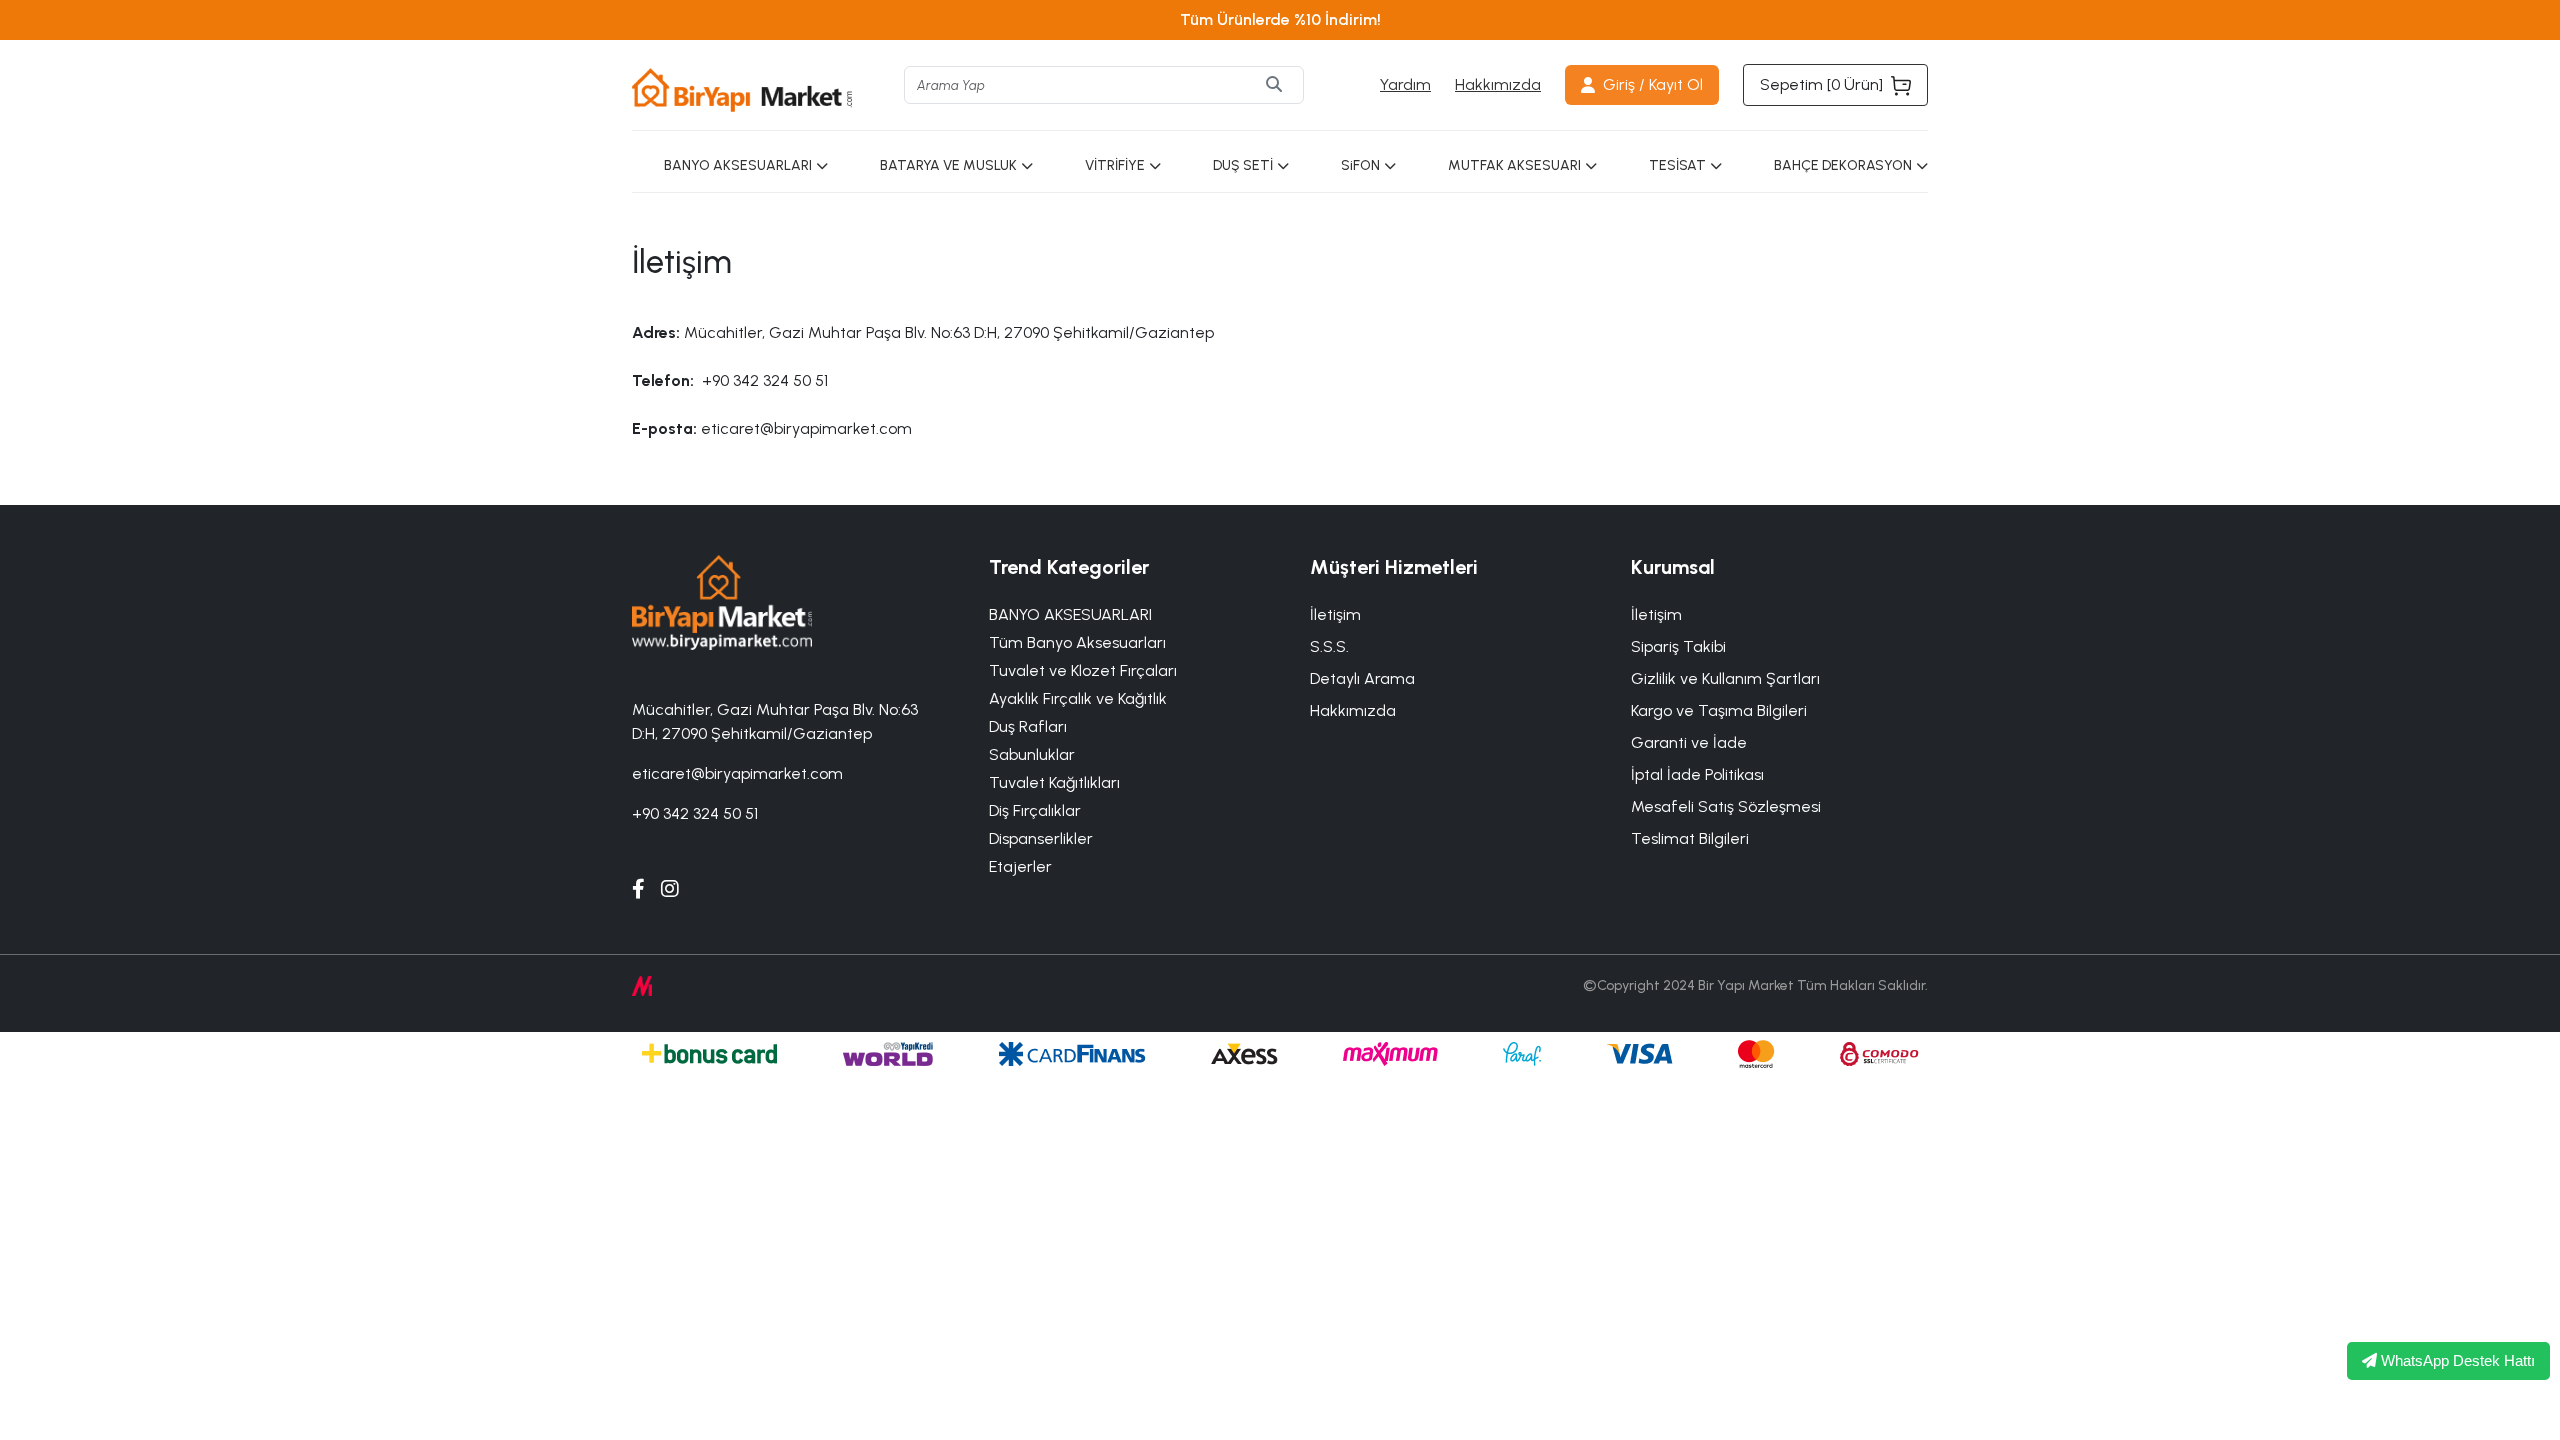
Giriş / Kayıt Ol (1653, 84)
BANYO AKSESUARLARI (738, 165)
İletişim (1656, 614)
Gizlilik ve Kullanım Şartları (1725, 678)
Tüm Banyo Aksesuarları (1077, 642)
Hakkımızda (1498, 84)
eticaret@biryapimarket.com (737, 773)
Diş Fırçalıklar (1035, 810)
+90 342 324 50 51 (695, 813)
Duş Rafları (1028, 726)
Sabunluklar (1032, 754)
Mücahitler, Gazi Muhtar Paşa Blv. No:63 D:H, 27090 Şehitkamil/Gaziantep (775, 721)
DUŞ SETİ (1243, 165)
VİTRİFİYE (1115, 165)
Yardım (1405, 84)
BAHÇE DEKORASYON (1843, 165)
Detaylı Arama (1362, 678)
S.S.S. (1329, 646)
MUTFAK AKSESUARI (1514, 165)
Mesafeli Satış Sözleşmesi (1726, 806)
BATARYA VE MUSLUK (948, 165)
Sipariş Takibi (1678, 646)
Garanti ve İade (1689, 742)
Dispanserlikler (1041, 838)
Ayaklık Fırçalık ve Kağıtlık (1078, 698)
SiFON (1360, 165)
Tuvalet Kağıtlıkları (1054, 782)
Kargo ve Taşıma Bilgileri (1719, 710)
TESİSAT (1677, 165)
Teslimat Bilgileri (1690, 838)
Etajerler (1020, 866)
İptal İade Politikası (1697, 774)
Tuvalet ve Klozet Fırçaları (1083, 670)
